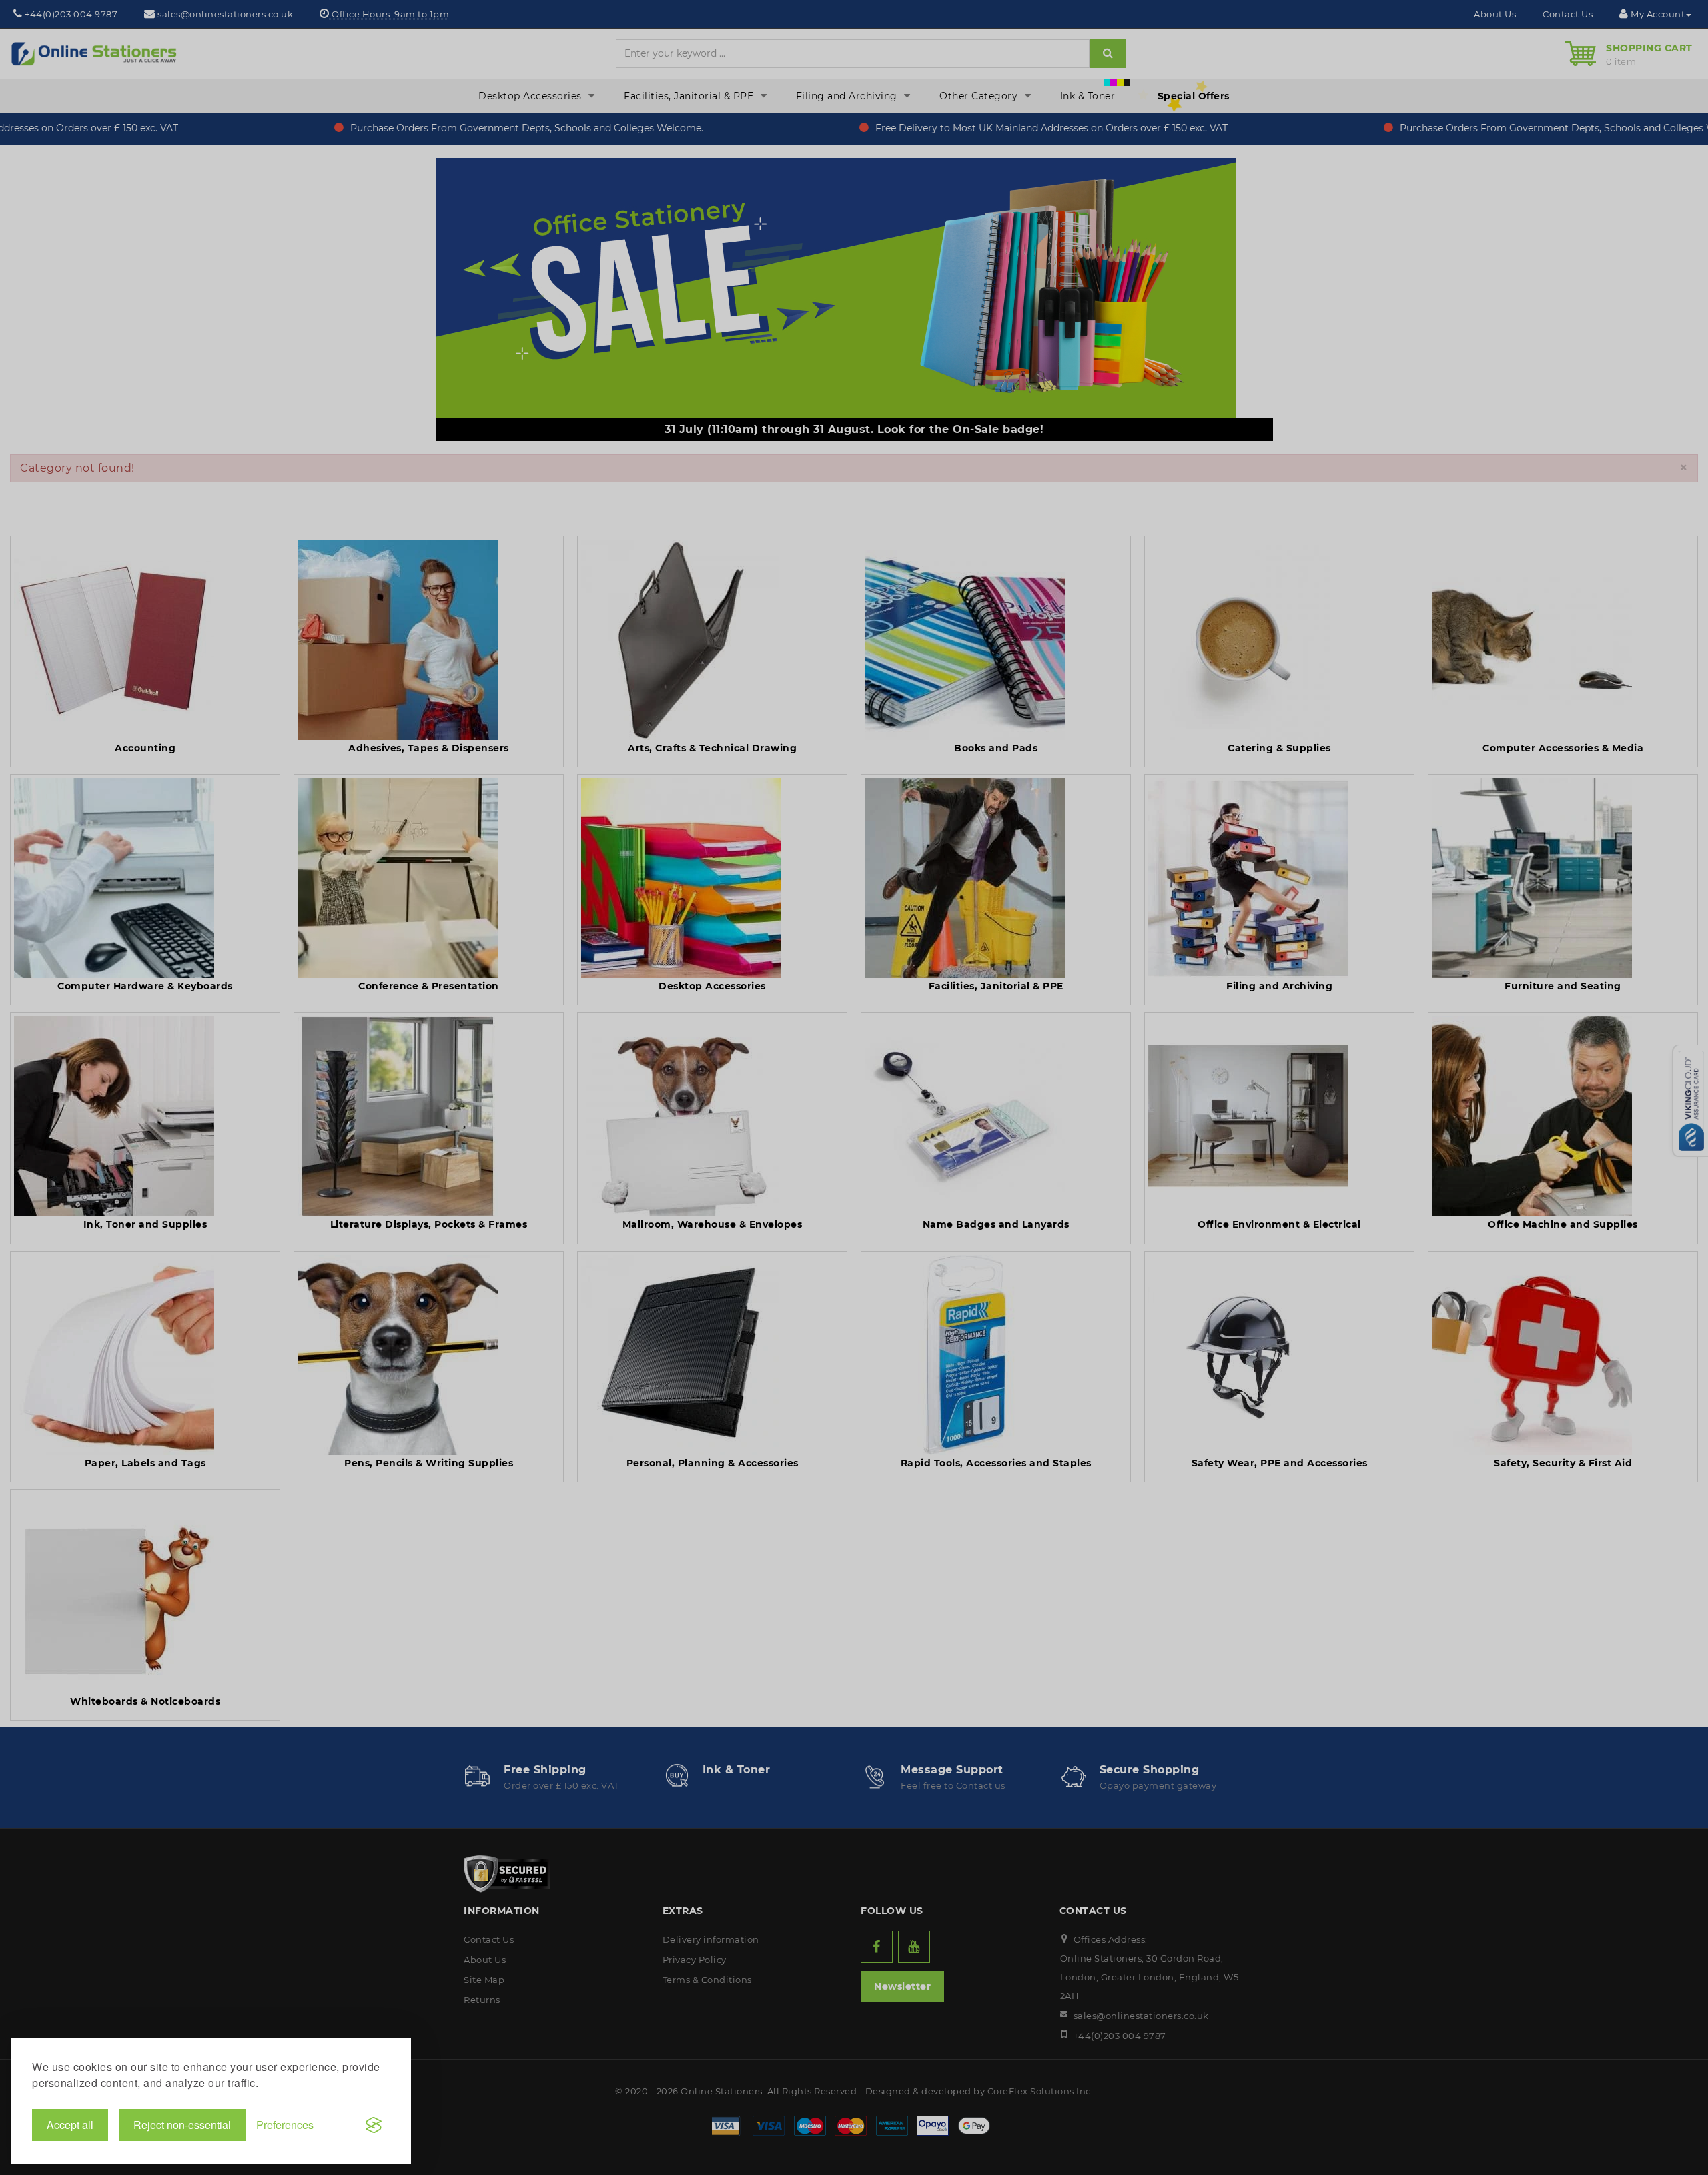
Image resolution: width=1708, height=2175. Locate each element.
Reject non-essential (182, 2125)
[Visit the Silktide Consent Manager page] (374, 2125)
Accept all (70, 2125)
